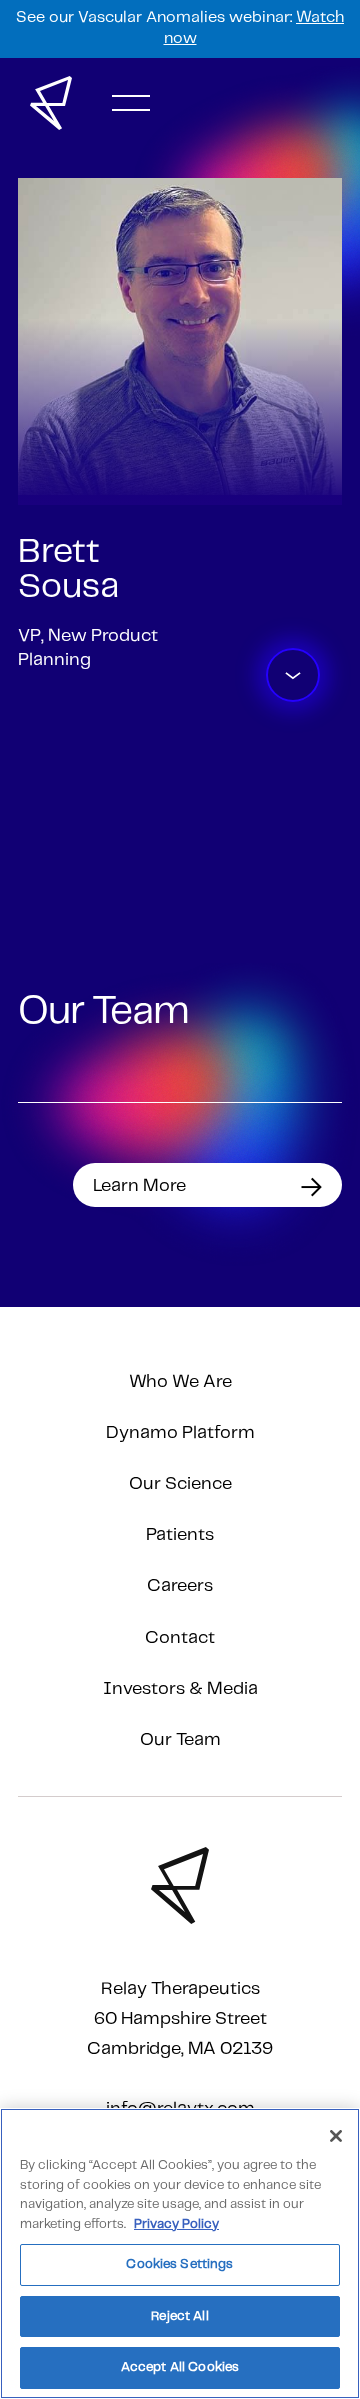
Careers (180, 1586)
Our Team (180, 1740)
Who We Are (180, 1382)
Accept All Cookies (180, 2367)
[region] (180, 2253)
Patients (180, 1535)
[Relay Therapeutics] (51, 103)
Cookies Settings (179, 2264)
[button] (131, 103)
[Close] (336, 2136)
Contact (180, 1638)
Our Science (180, 1484)
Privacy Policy (176, 2224)
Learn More (139, 1186)
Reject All (179, 2316)
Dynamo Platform (180, 1433)
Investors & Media (180, 1689)
